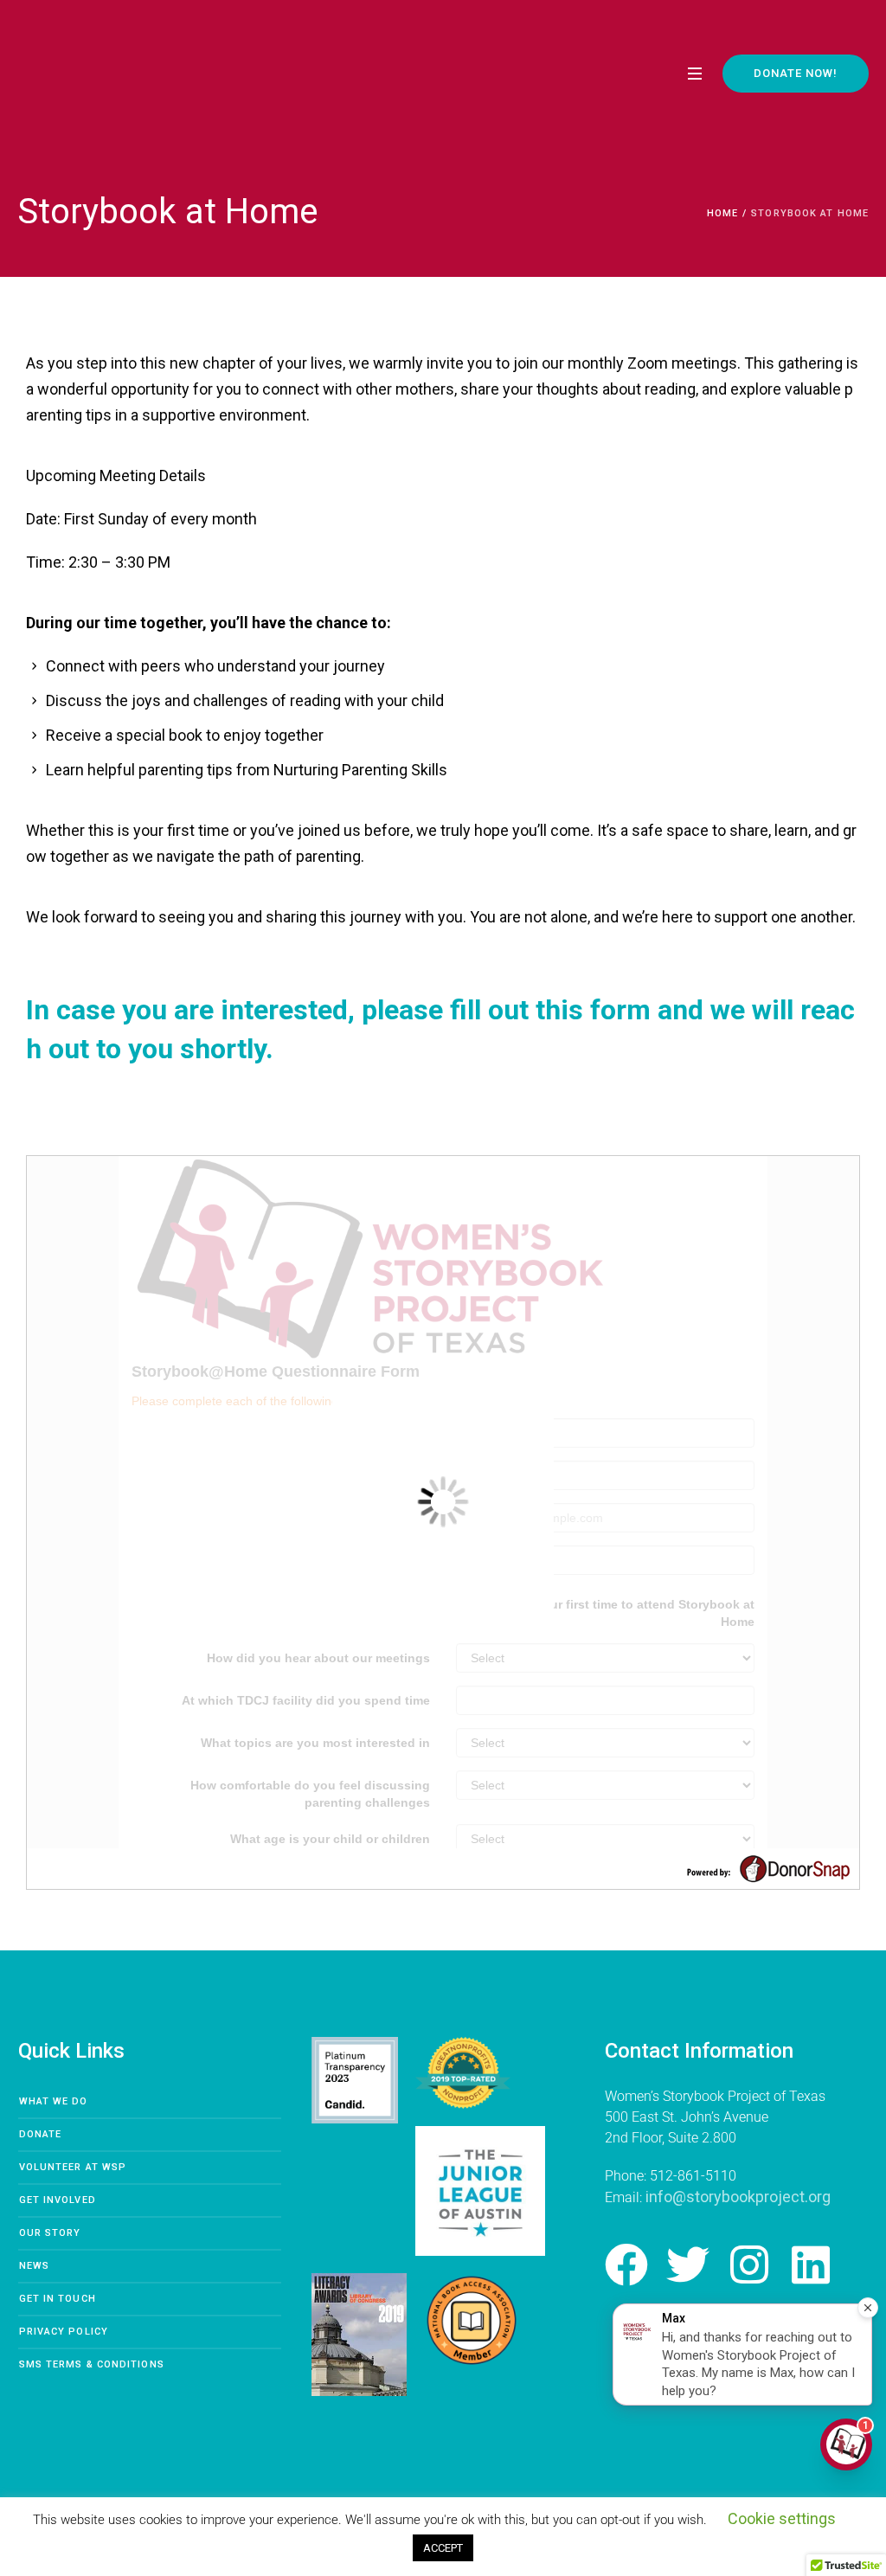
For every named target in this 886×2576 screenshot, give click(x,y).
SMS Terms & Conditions (92, 2364)
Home (722, 213)
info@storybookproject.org (738, 2197)
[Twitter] (688, 2264)
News (34, 2266)
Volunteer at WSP (73, 2167)
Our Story (50, 2233)
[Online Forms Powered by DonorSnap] (768, 1867)
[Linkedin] (811, 2264)
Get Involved (58, 2200)
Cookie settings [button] (782, 2518)
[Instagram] (749, 2264)
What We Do (54, 2101)
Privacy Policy (64, 2332)
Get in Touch (58, 2299)
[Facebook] (626, 2264)
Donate (41, 2134)
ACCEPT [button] (443, 2548)
